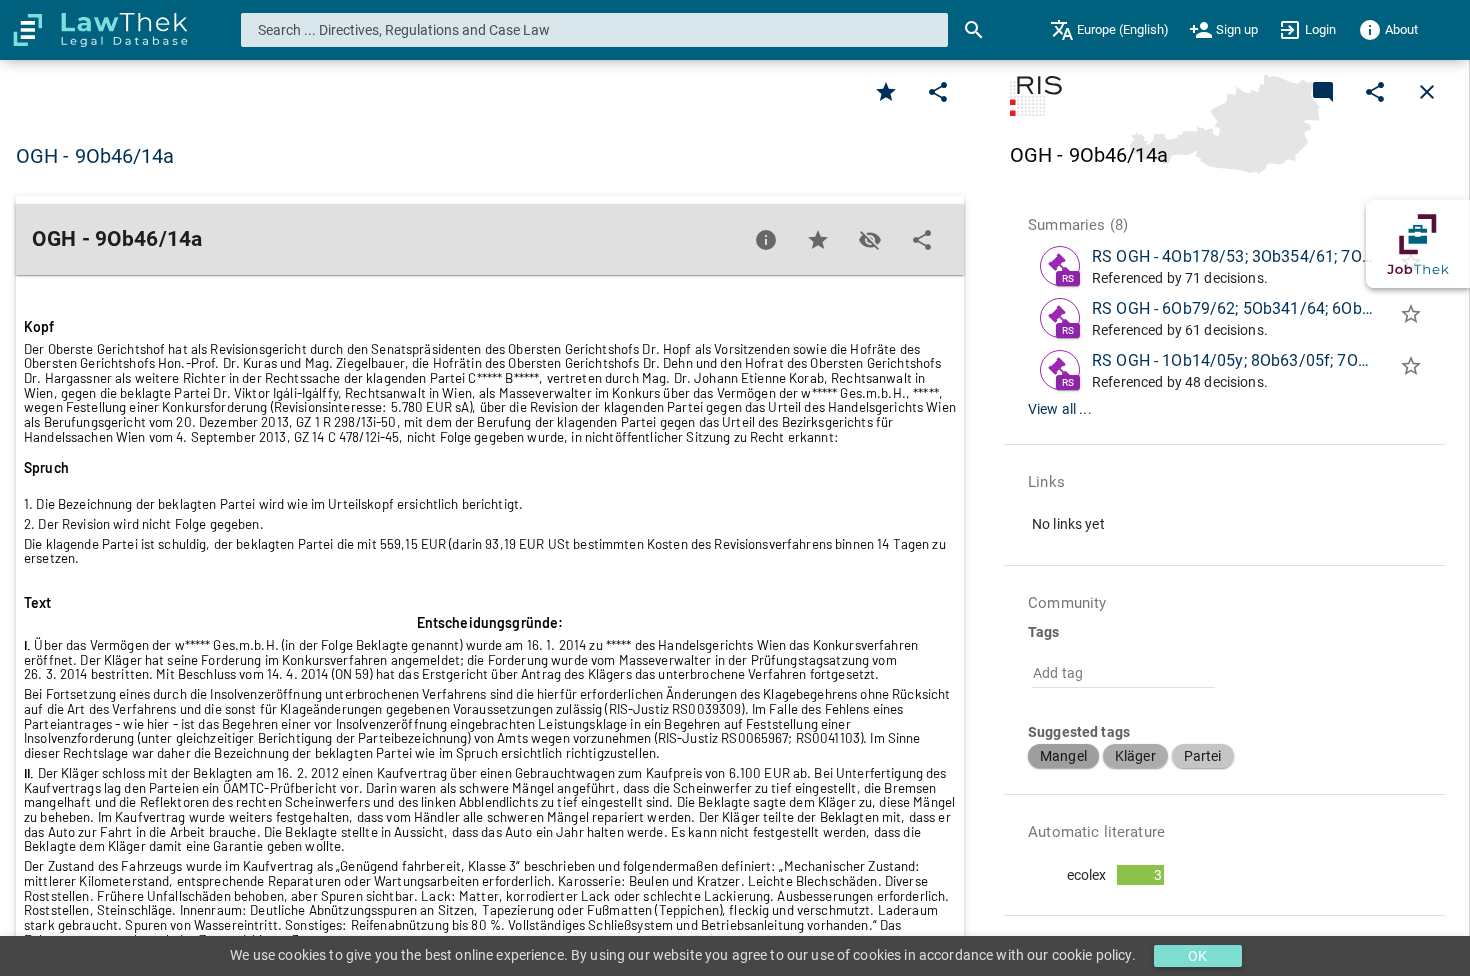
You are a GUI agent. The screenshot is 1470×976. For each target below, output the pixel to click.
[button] (1063, 756)
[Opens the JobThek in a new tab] (1418, 244)
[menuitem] (1109, 30)
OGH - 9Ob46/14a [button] (95, 156)
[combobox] (595, 30)
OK (1197, 956)
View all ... (1060, 409)
